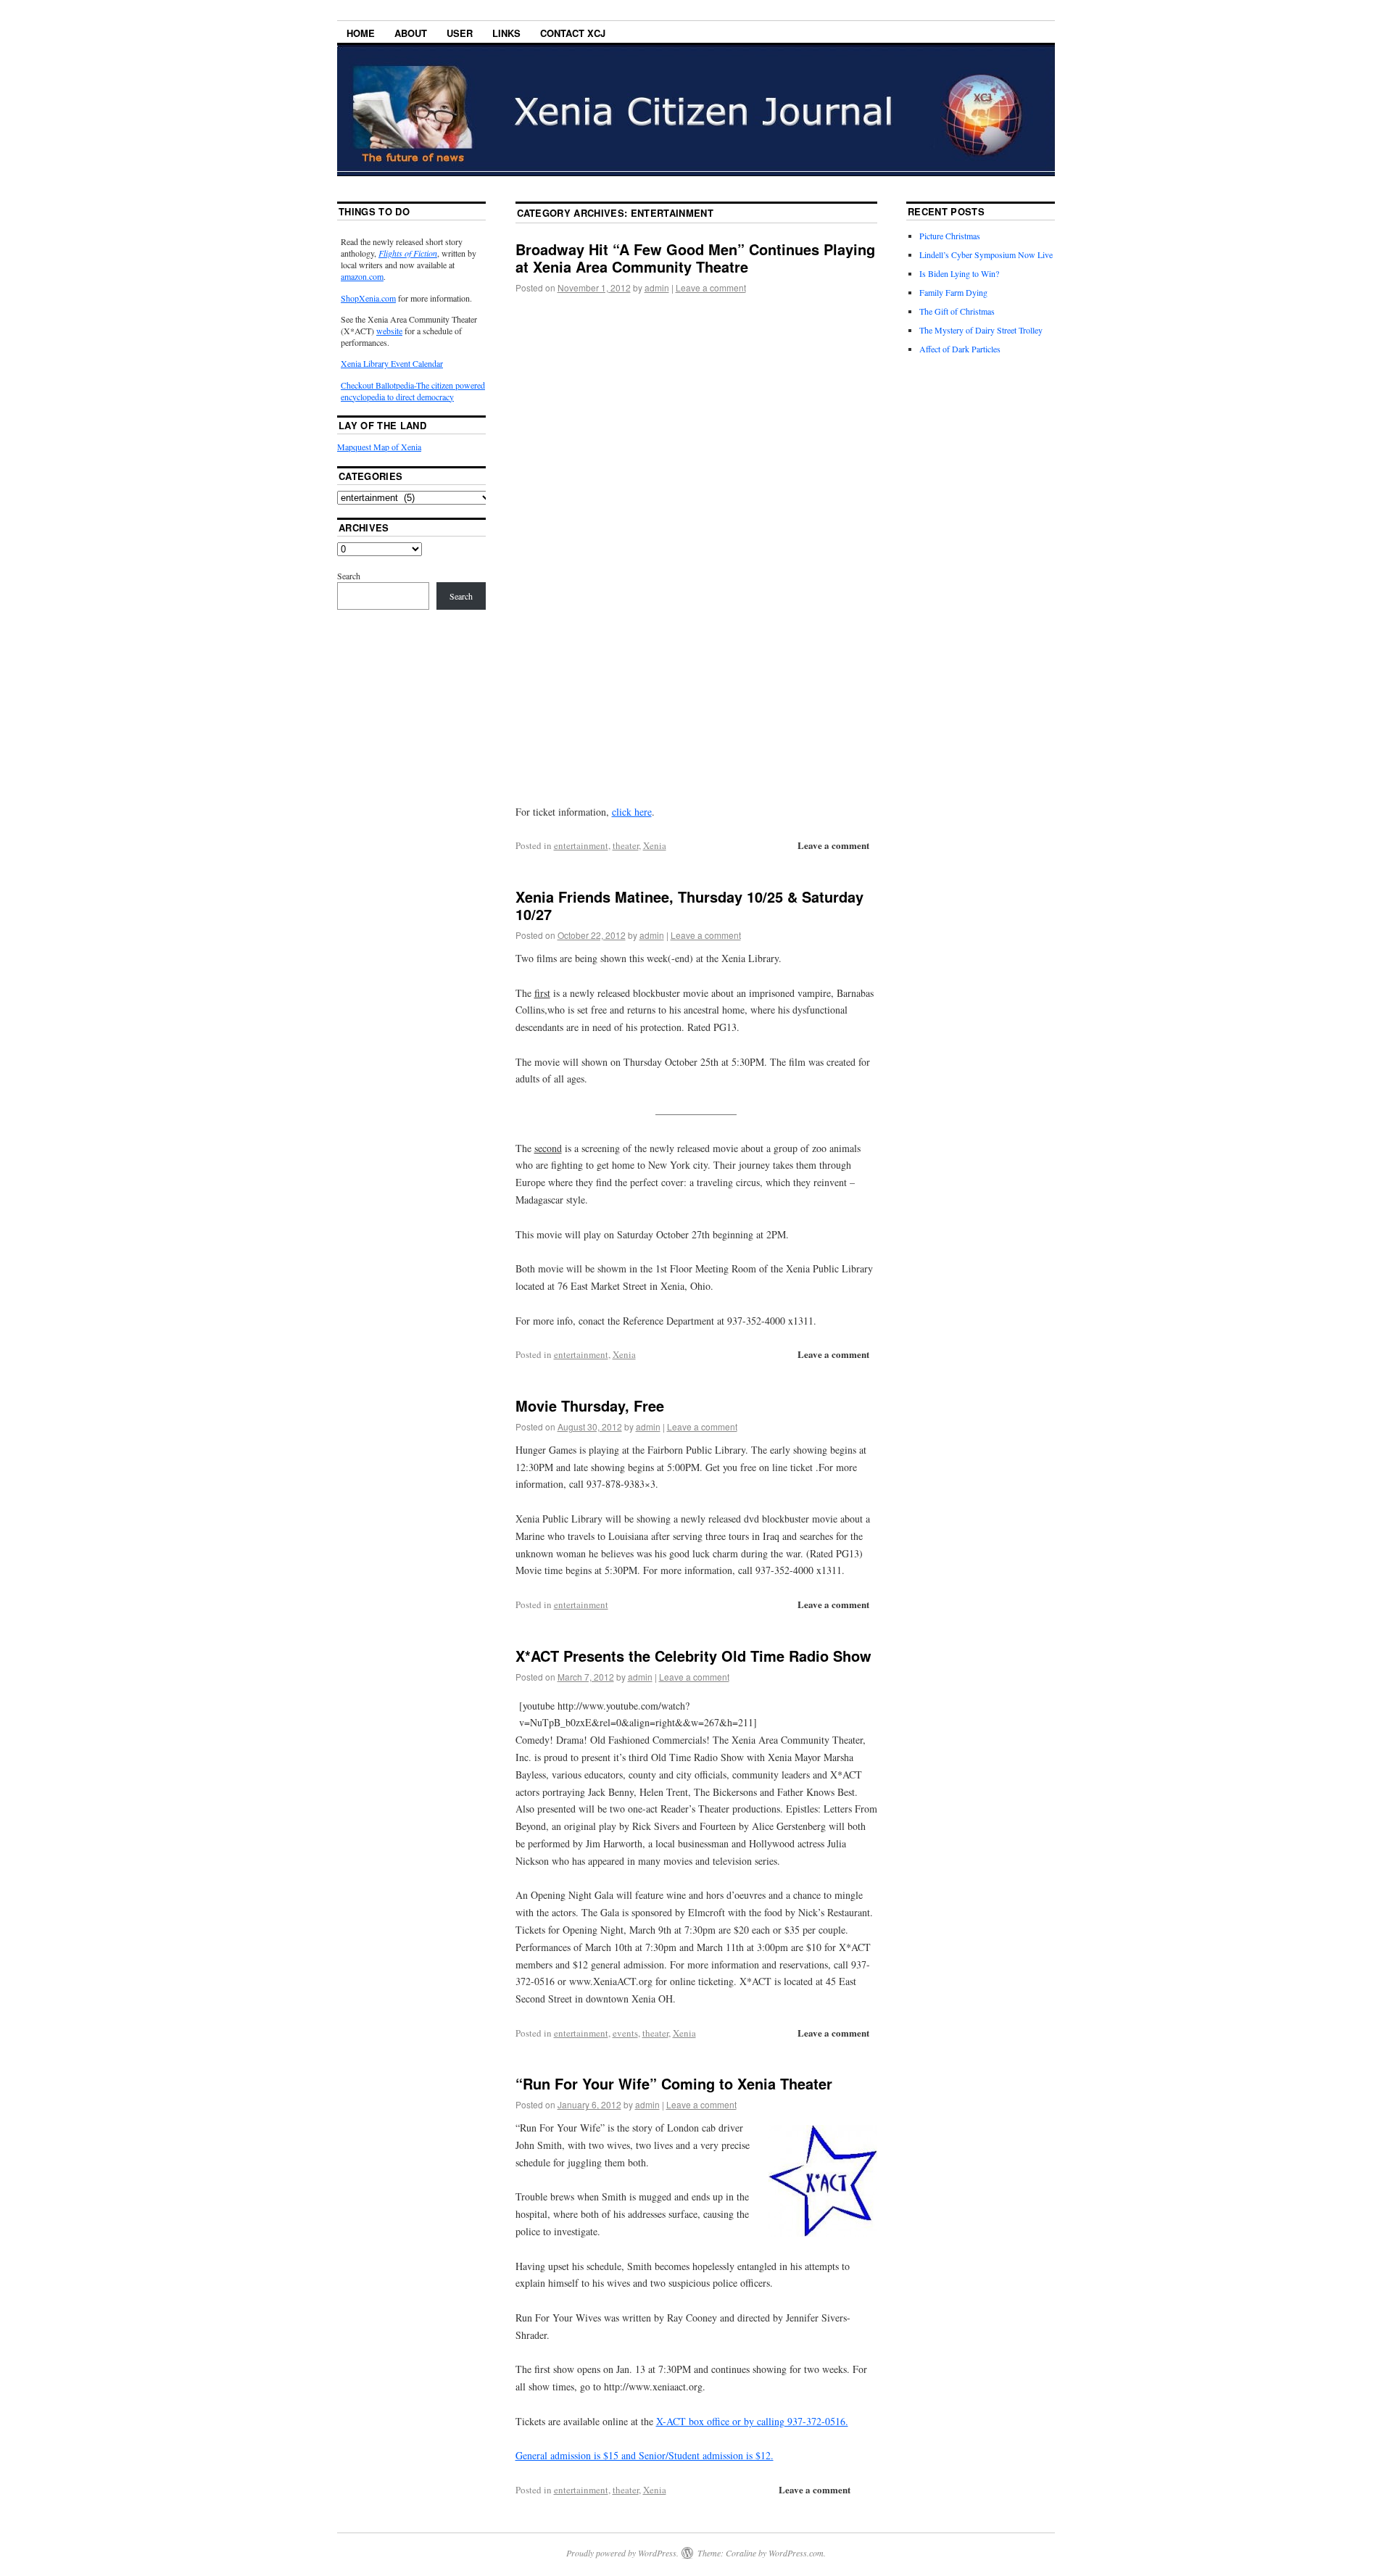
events (625, 2033)
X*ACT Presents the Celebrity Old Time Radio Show (693, 1656)
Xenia (655, 845)
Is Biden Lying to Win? (959, 273)
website (389, 331)
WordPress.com (796, 2553)
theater (626, 845)
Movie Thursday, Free (590, 1405)
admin (657, 287)
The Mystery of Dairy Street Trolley (981, 330)
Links (506, 33)
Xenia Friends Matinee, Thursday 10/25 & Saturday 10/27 (689, 905)
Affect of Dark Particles (960, 349)
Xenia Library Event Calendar (392, 363)
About (411, 33)
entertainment (581, 845)
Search (349, 576)
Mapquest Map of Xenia (379, 447)
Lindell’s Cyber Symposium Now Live (986, 254)
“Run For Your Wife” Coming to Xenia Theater (674, 2083)
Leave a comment (711, 287)
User (460, 33)
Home (361, 33)
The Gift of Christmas (957, 311)
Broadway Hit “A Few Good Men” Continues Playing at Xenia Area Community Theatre (695, 258)
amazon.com (362, 276)
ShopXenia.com (368, 298)
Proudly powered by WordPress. (622, 2553)
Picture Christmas (950, 236)
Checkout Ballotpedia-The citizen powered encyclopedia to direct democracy (413, 391)
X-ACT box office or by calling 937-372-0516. (752, 2421)
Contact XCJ (573, 33)
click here (632, 812)
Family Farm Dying (953, 292)
